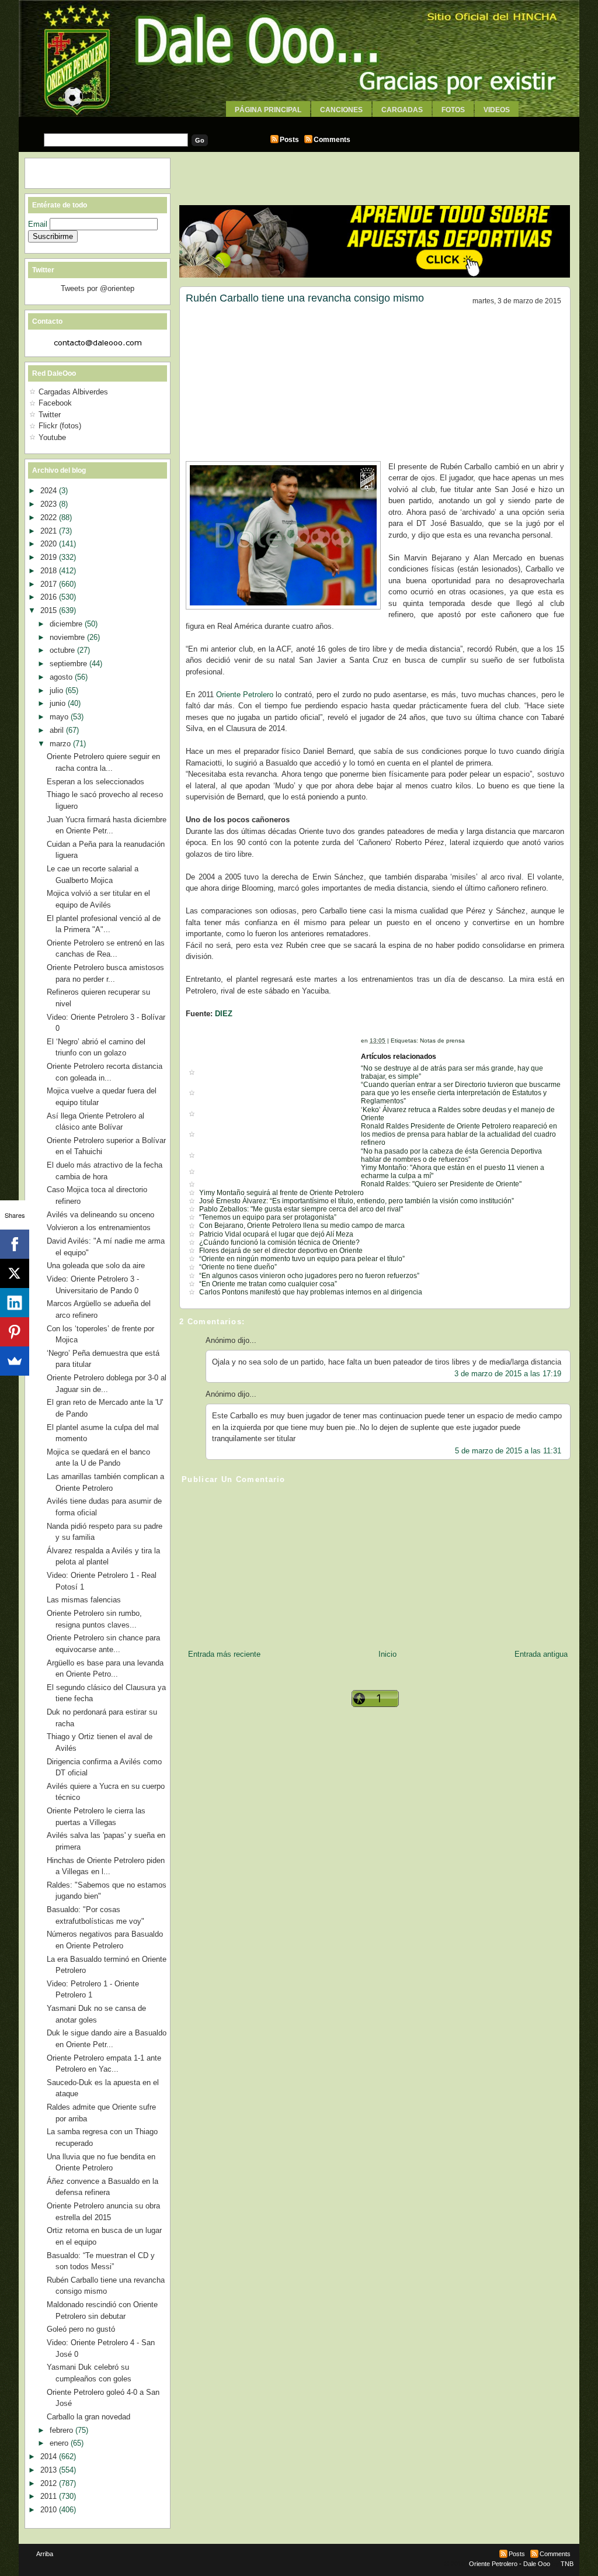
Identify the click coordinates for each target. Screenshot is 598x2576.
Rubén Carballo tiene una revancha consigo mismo (305, 298)
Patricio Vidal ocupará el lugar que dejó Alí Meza (276, 1234)
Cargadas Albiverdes (73, 392)
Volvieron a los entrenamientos (99, 1228)
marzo (61, 744)
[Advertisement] (299, 121)
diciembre (67, 624)
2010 (50, 2510)
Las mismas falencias (84, 1600)
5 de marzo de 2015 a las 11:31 (508, 1451)
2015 (50, 610)
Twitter (50, 415)
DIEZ (224, 1014)
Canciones (341, 110)
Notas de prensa (442, 1041)
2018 (50, 571)
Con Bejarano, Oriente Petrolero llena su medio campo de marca (302, 1225)
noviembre (68, 637)
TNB (567, 2564)
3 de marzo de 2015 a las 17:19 (508, 1374)
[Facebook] (15, 1244)
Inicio (387, 1654)
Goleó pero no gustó (81, 2329)
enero (60, 2443)
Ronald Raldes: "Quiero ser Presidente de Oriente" (441, 1184)
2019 (50, 557)
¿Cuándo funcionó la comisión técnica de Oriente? (279, 1242)
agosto (62, 677)
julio (58, 690)
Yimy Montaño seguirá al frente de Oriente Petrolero (281, 1193)
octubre (63, 650)
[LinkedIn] (15, 1303)
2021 (50, 531)
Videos (497, 110)
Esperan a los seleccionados (95, 782)
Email (39, 224)
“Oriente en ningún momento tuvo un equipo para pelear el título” (302, 1259)
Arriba (45, 2554)
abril (58, 730)
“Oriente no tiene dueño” (238, 1267)
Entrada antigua (541, 1654)
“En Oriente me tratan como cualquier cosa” (268, 1284)
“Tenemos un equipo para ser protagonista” (268, 1217)
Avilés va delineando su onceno (100, 1215)
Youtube (52, 437)
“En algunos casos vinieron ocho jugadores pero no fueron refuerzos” (309, 1276)
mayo (60, 717)
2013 (50, 2470)
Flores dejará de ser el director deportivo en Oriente (281, 1251)
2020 (50, 544)
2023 (50, 504)
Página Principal (268, 110)
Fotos (453, 110)
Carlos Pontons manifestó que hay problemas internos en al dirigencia (311, 1292)
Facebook (55, 403)
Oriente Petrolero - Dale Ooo (510, 2564)
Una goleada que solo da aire (96, 1266)
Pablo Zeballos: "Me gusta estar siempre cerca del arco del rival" (301, 1209)
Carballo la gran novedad (88, 2417)
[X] (15, 1273)
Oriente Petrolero (245, 695)
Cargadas (402, 110)
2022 (50, 517)
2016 (50, 597)
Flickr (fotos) (60, 426)
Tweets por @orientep (98, 288)
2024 (50, 491)
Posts (289, 140)
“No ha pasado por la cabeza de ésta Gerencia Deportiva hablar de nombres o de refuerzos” (451, 1155)
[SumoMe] (15, 1361)
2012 (50, 2483)
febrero (62, 2430)
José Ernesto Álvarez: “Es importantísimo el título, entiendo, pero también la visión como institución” (357, 1201)
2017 (50, 584)
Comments (332, 140)
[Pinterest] (15, 1332)
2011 (50, 2496)
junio (59, 703)
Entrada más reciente (224, 1654)
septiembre (69, 664)
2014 (50, 2456)
